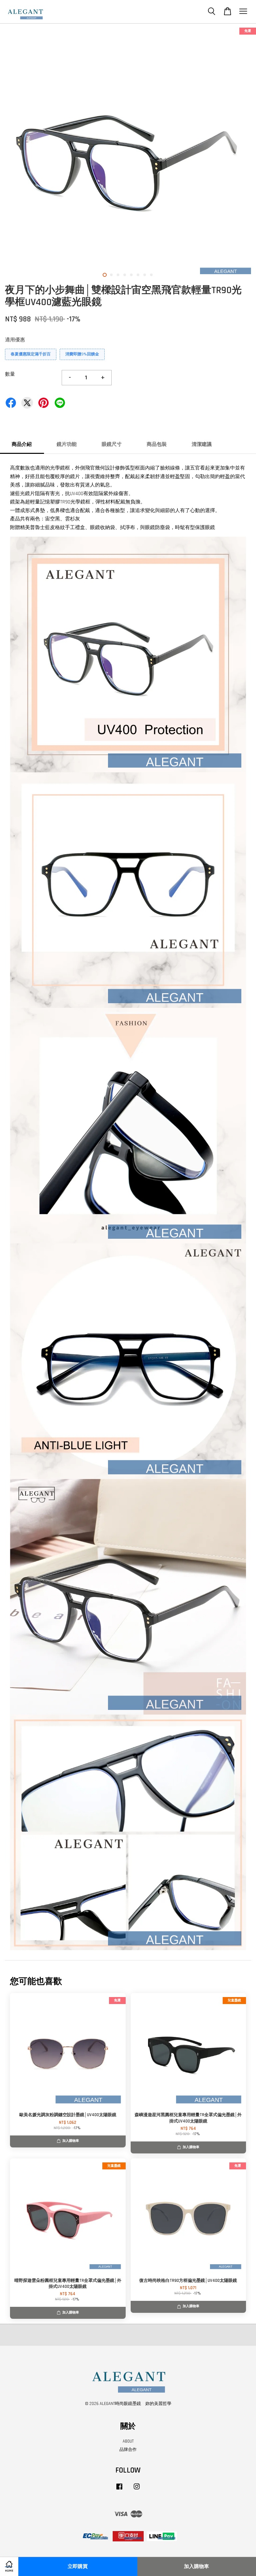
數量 (10, 374)
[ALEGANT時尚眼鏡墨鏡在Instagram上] (137, 2490)
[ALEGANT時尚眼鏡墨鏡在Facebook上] (119, 2490)
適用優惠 (15, 340)
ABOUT (128, 2441)
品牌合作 (128, 2450)
